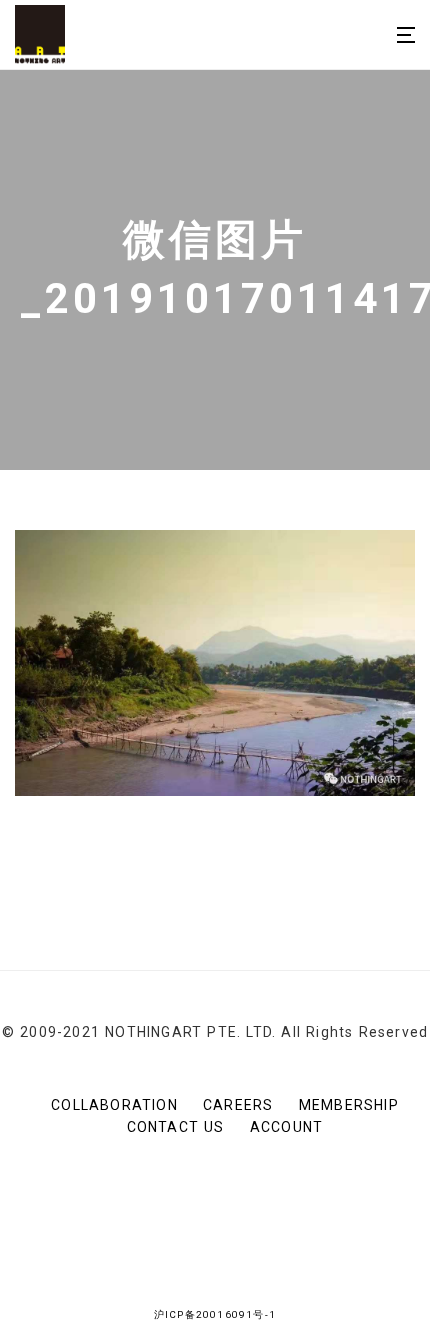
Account (286, 1127)
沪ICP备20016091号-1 (215, 1314)
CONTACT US (176, 1127)
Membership (349, 1105)
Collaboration (114, 1105)
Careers (238, 1105)
